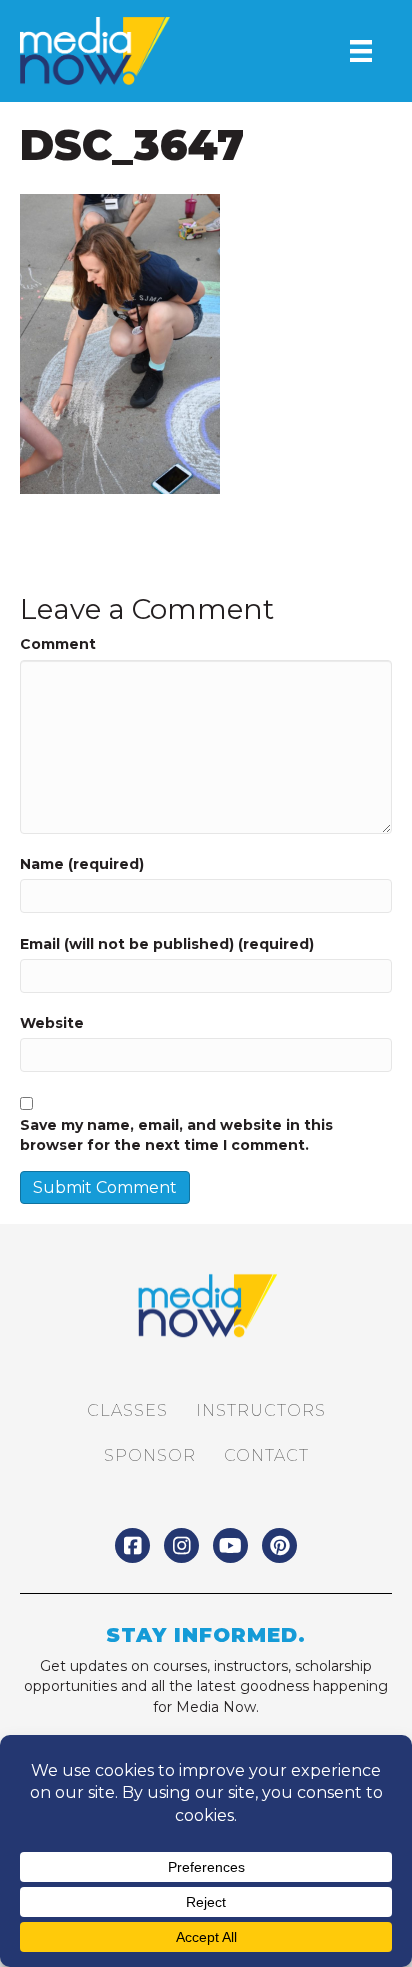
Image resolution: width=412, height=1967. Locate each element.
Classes (127, 1410)
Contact (266, 1455)
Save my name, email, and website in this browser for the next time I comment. (176, 1135)
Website (52, 1023)
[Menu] (361, 51)
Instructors (261, 1410)
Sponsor (150, 1455)
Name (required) (82, 864)
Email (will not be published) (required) (167, 944)
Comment (58, 644)
